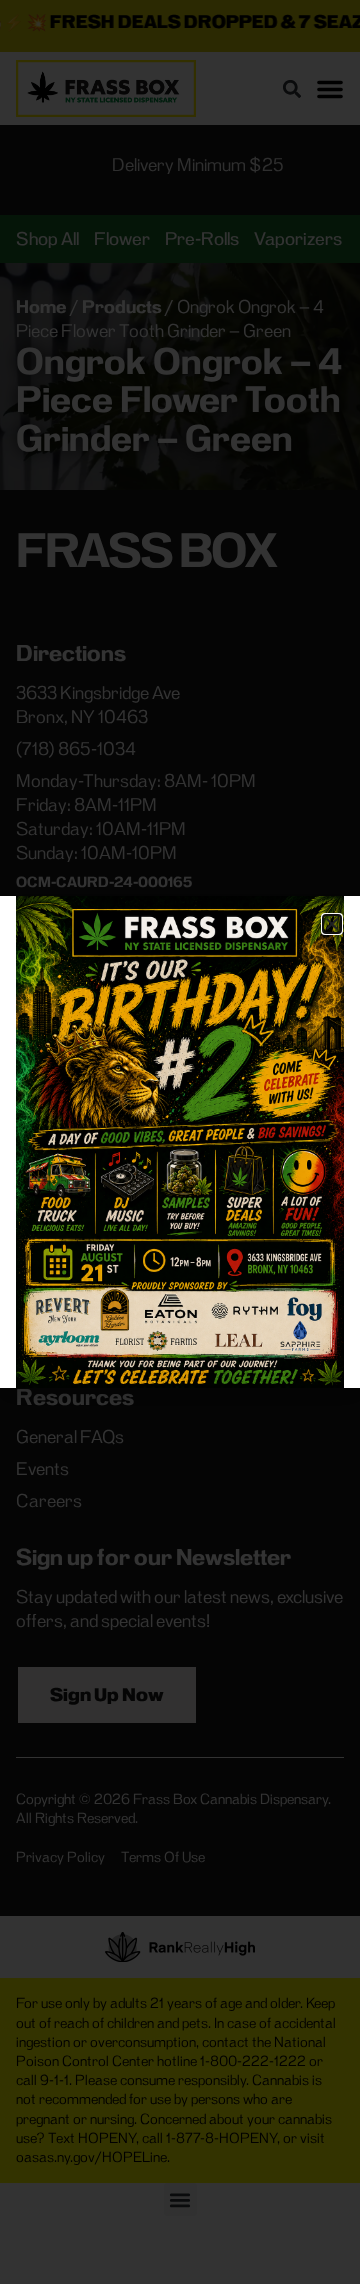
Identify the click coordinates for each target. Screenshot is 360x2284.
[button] (332, 924)
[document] (180, 1142)
